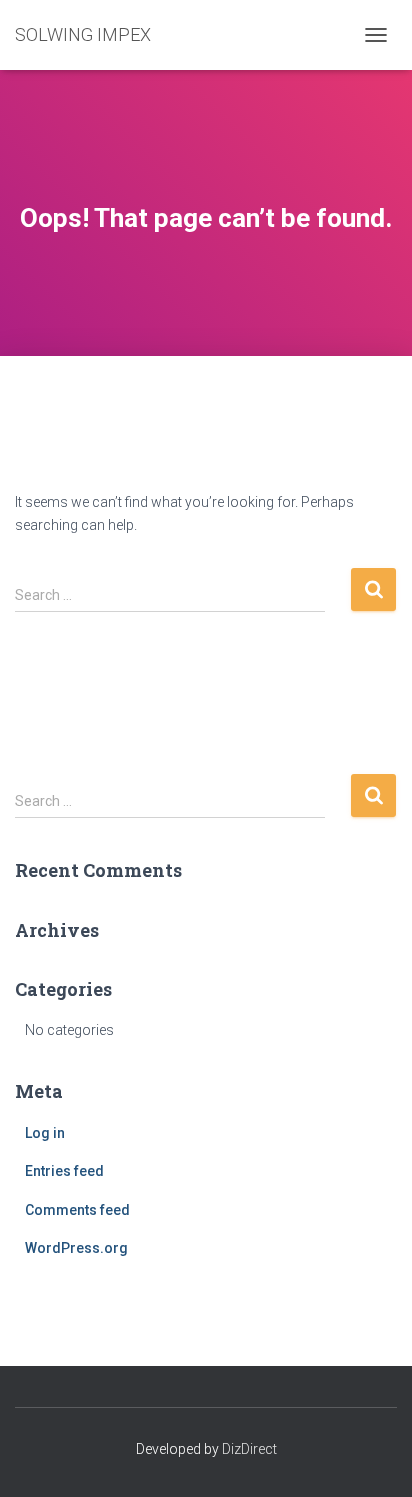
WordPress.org (76, 1248)
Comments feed (77, 1210)
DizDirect (249, 1449)
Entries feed (64, 1171)
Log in (45, 1133)
